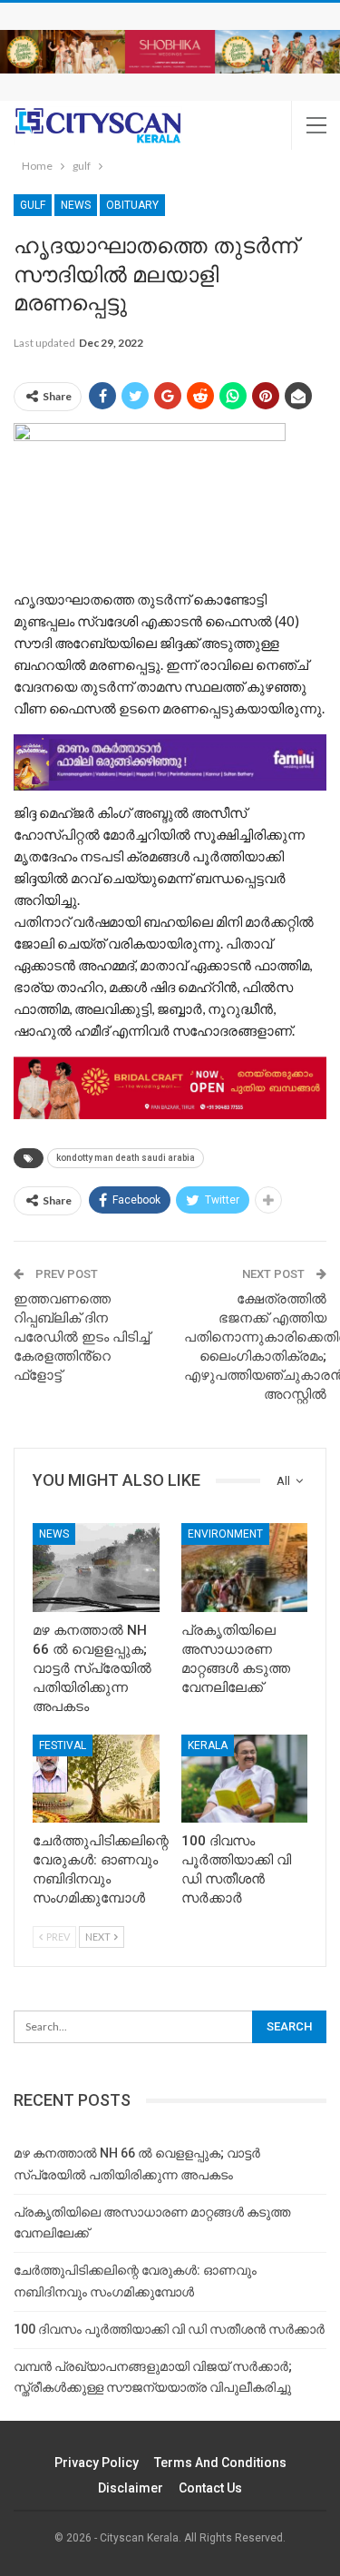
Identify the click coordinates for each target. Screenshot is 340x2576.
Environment (225, 1534)
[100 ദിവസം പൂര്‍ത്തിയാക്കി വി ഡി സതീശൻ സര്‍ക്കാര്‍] (245, 1779)
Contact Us (210, 2488)
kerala (208, 1745)
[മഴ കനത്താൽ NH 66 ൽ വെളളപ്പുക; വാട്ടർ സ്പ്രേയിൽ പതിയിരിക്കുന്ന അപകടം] (96, 1568)
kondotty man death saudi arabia (126, 1158)
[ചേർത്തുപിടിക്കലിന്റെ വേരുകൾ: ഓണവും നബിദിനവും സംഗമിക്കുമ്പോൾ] (96, 1779)
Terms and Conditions (220, 2463)
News (76, 205)
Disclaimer (131, 2488)
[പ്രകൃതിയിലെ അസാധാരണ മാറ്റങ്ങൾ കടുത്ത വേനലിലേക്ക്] (245, 1568)
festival (63, 1745)
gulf (33, 205)
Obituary (132, 205)
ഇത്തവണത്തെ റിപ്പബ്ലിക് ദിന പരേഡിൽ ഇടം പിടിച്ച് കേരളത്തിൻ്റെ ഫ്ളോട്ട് (82, 1337)
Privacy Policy (97, 2463)
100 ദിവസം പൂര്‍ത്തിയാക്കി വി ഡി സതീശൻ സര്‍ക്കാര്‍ (169, 2329)
